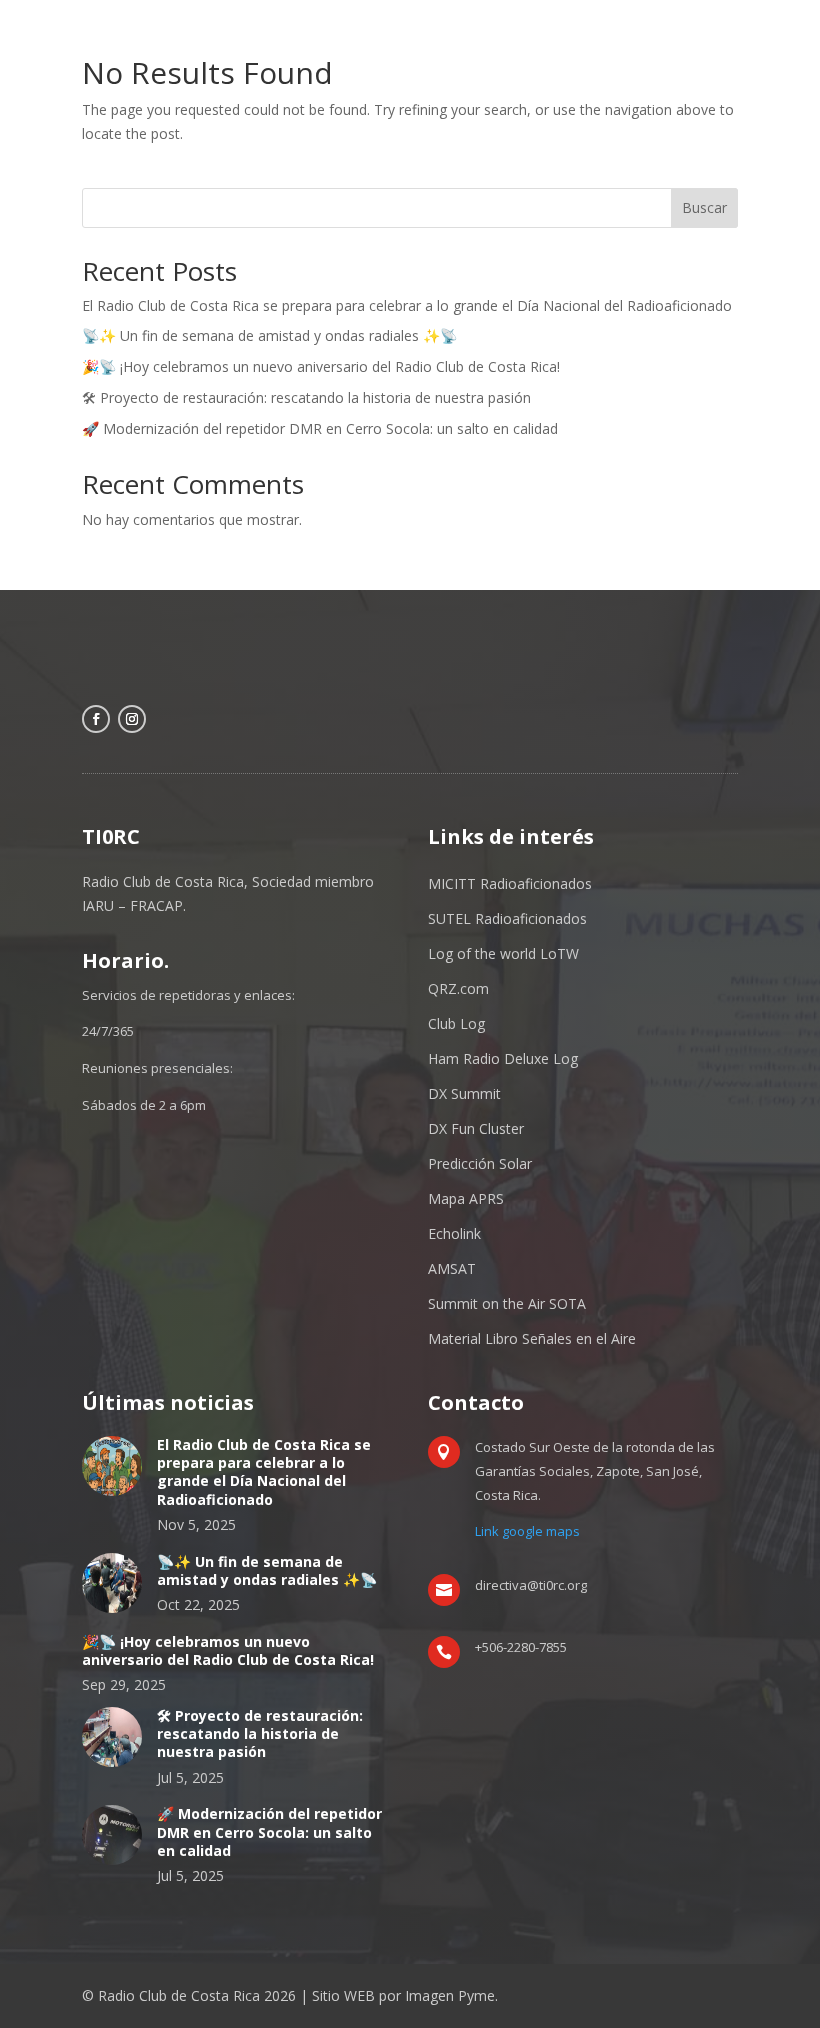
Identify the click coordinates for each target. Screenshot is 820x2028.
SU (437, 918)
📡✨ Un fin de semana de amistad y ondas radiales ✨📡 (269, 335)
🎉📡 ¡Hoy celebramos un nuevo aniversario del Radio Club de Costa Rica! (321, 366)
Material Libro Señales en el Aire (532, 1338)
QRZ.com (458, 988)
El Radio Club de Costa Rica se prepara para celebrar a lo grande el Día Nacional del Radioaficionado (407, 305)
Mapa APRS (466, 1198)
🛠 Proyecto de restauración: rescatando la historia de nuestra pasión (306, 397)
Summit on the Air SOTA (507, 1303)
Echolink (454, 1233)
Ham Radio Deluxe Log (503, 1058)
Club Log (456, 1023)
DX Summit (464, 1093)
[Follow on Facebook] (96, 719)
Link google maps (527, 1531)
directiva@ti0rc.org (531, 1585)
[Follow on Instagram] (132, 719)
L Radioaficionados (525, 918)
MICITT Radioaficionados (510, 883)
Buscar (704, 207)
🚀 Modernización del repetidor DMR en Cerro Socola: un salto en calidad (320, 428)
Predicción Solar (480, 1163)
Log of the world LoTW (503, 953)
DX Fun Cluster (476, 1128)
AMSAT (452, 1268)
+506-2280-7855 (521, 1647)
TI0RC (111, 836)
